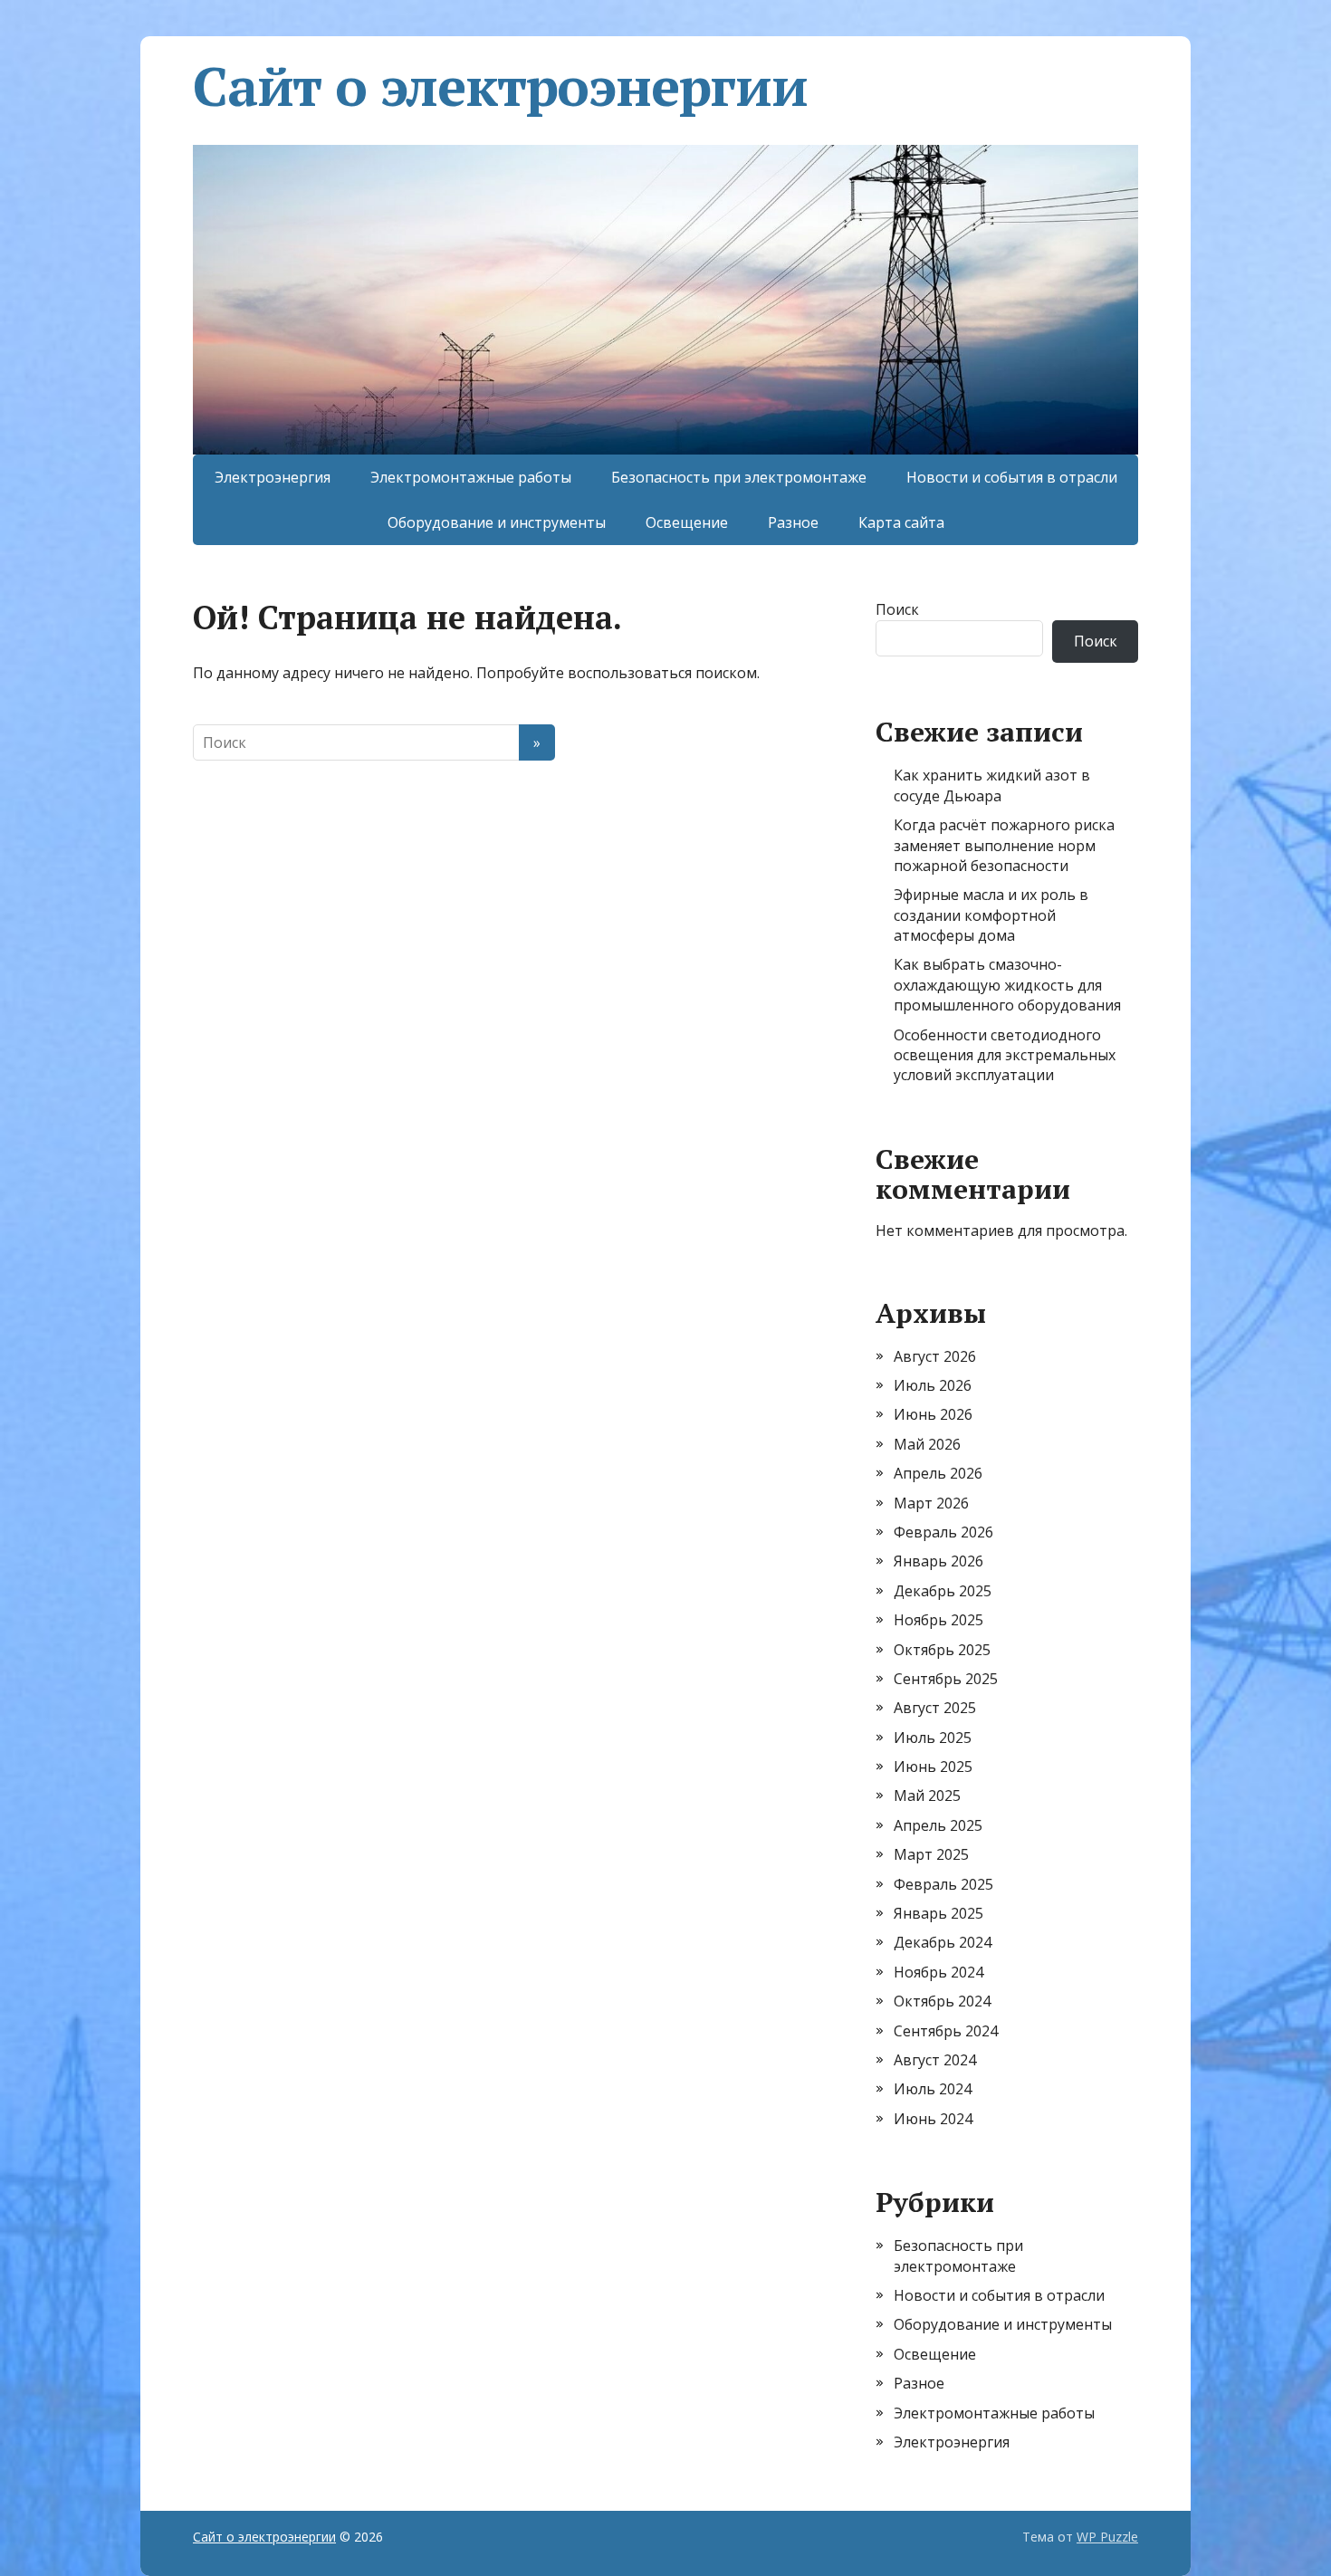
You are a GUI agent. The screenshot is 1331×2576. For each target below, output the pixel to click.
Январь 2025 (938, 1913)
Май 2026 (927, 1444)
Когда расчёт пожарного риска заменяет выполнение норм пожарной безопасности (1004, 845)
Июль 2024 (933, 2089)
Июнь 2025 (933, 1767)
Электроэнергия (273, 477)
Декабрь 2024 (943, 1942)
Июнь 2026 (933, 1414)
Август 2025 (935, 1708)
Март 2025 (931, 1854)
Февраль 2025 (943, 1884)
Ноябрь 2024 (938, 1972)
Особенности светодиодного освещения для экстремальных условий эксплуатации (1005, 1055)
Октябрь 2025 (942, 1650)
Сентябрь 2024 (946, 2031)
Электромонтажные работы (471, 477)
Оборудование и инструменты (497, 522)
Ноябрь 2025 (938, 1620)
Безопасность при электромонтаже (739, 477)
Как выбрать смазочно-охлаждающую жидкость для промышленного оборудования (1007, 985)
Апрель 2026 (938, 1473)
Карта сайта (901, 522)
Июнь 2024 (933, 2119)
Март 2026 (931, 1503)
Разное (793, 522)
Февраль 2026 (943, 1532)
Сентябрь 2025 (946, 1679)
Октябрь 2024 (942, 2001)
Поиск (897, 609)
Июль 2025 (933, 1738)
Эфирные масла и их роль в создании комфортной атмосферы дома (991, 915)
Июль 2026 (933, 1385)
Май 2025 (927, 1796)
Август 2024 (935, 2060)
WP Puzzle (1107, 2537)
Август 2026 (935, 1356)
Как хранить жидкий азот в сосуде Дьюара (992, 785)
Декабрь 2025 (943, 1591)
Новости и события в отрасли (1012, 477)
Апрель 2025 (938, 1825)
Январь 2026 (938, 1561)
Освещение (687, 522)
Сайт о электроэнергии (500, 86)
